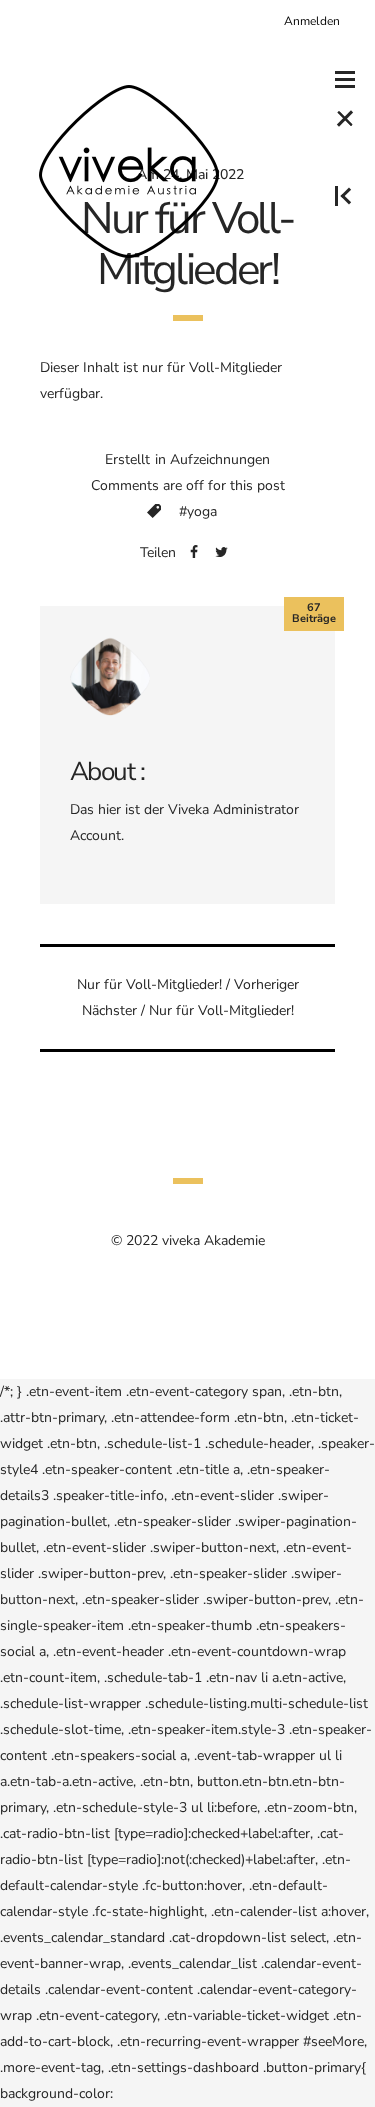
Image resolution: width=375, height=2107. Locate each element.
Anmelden (312, 21)
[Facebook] (194, 553)
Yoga (202, 511)
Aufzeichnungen (220, 459)
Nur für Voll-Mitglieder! (149, 984)
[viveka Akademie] (129, 171)
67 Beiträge (314, 613)
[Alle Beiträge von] (110, 674)
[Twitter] (222, 553)
